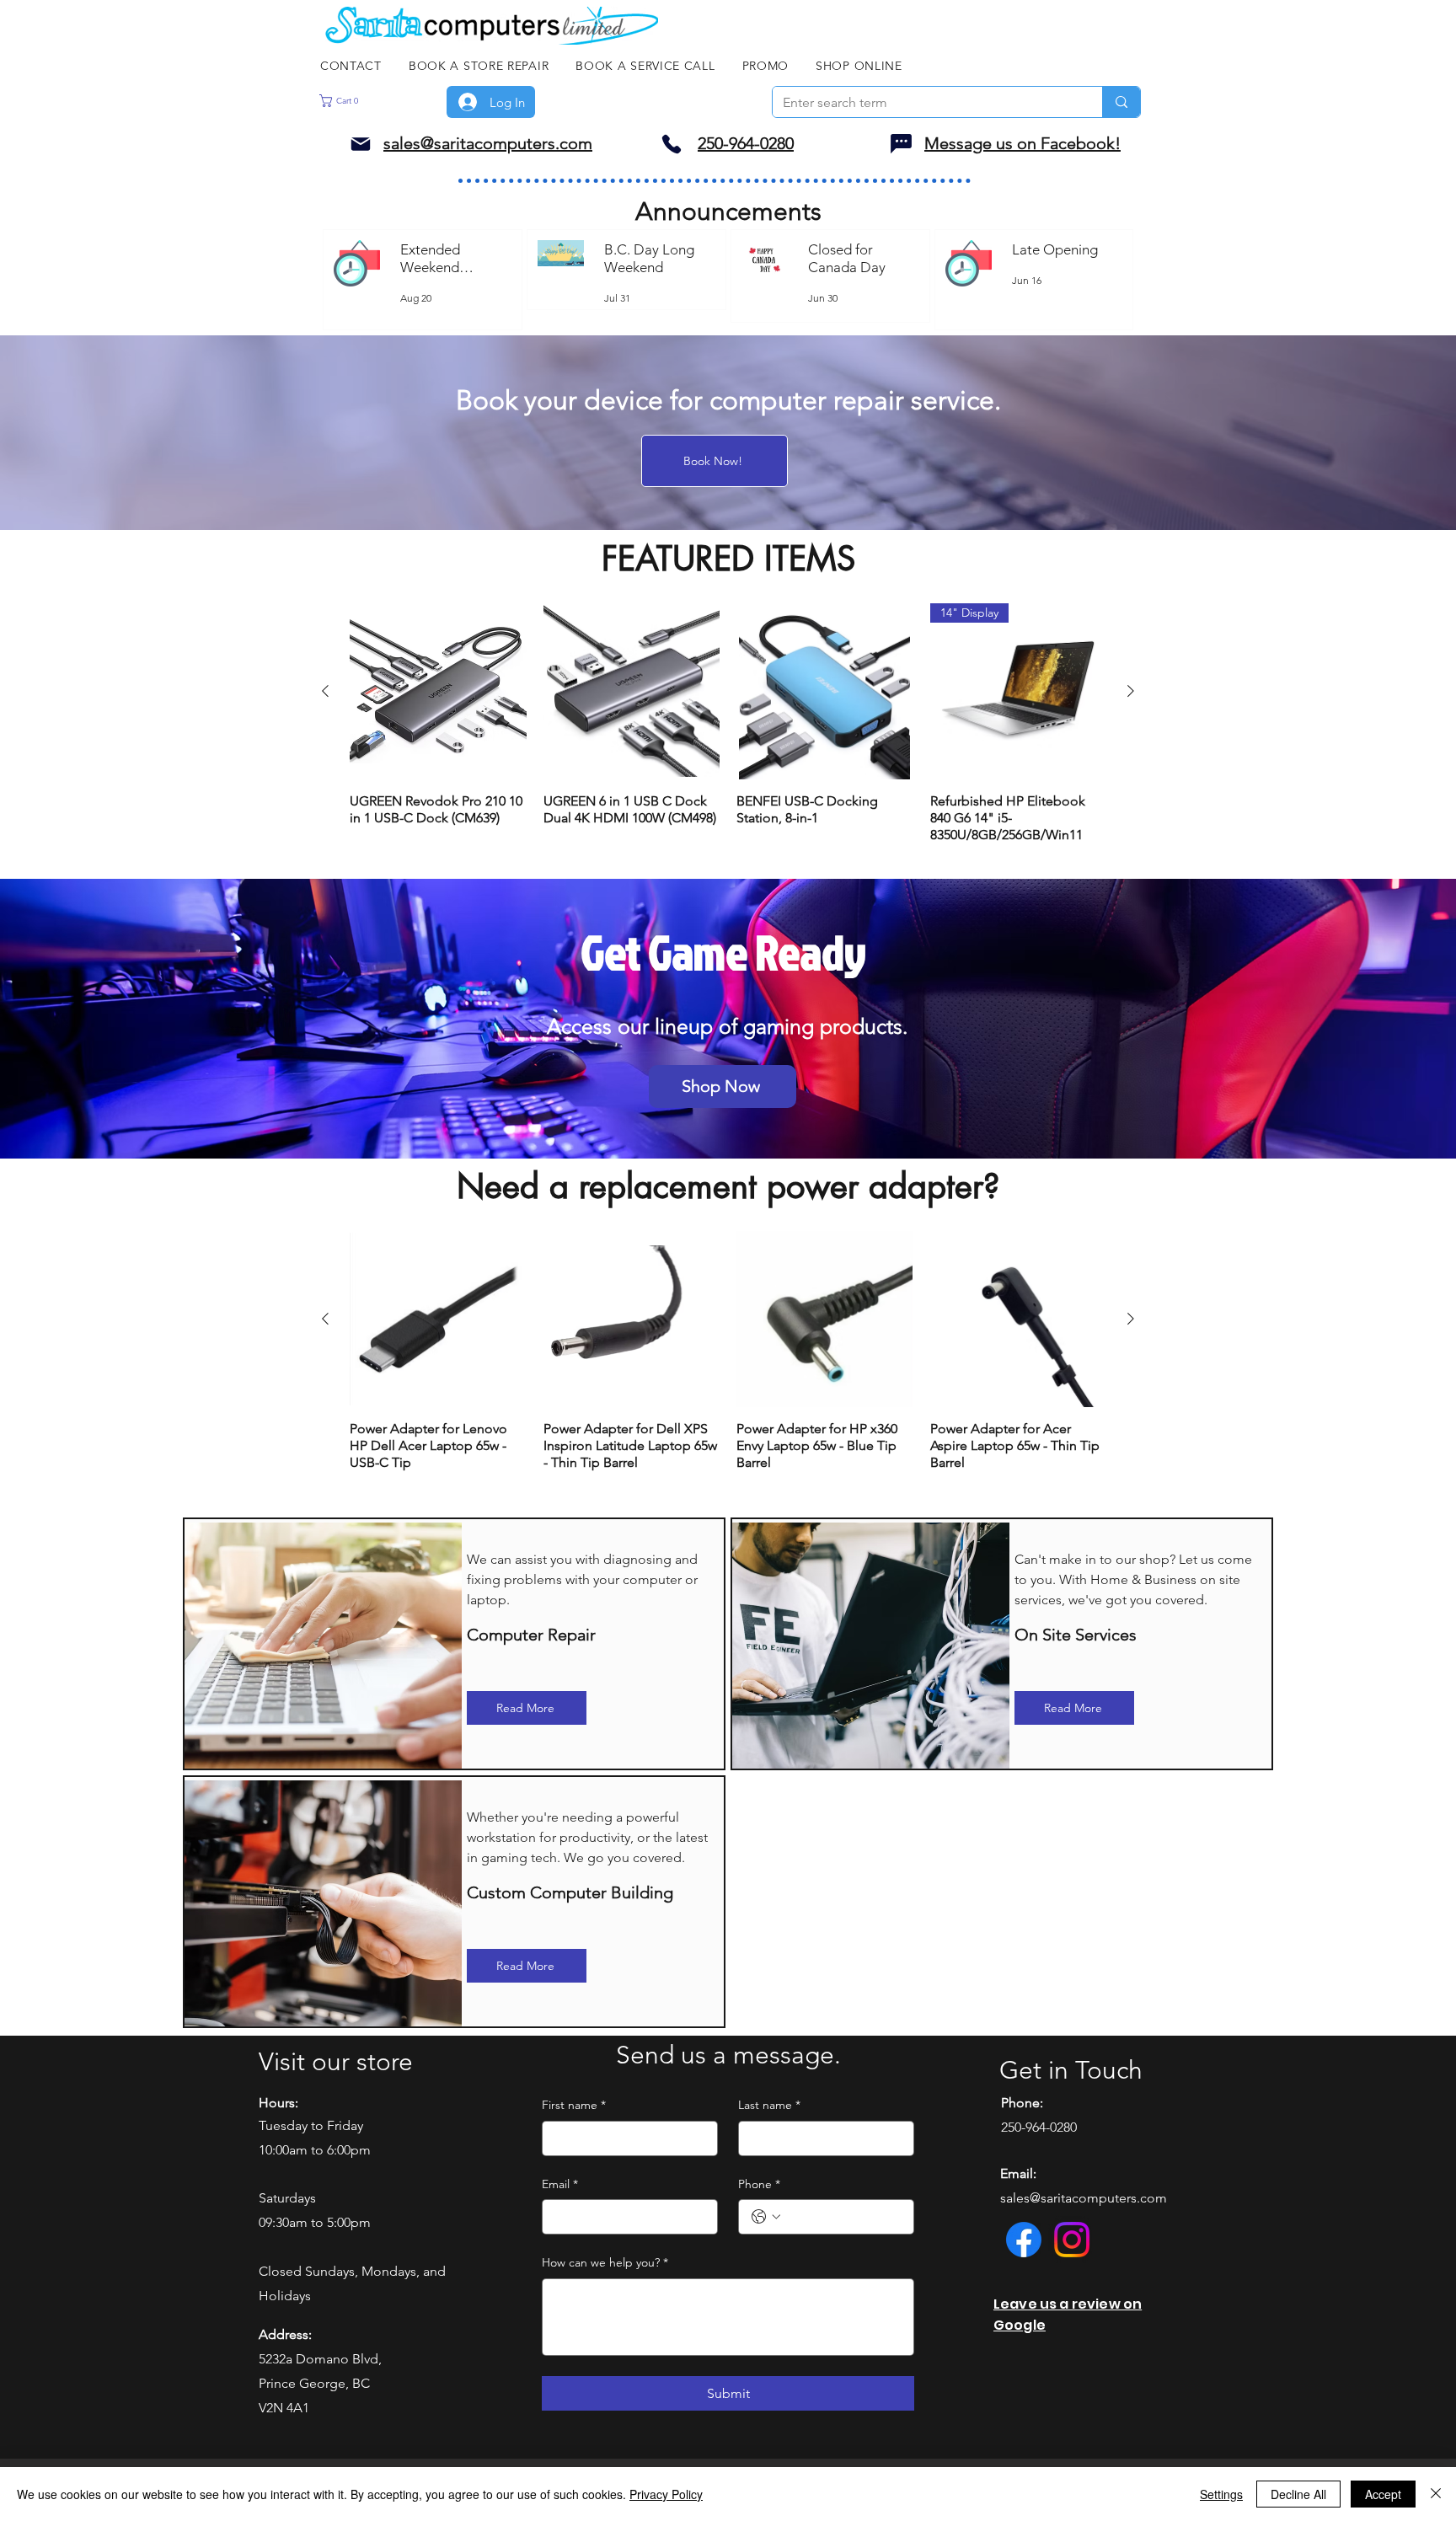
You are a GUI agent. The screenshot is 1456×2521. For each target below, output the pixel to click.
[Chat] (901, 144)
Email (560, 2184)
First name (574, 2105)
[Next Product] (1131, 691)
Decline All (1298, 2494)
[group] (728, 724)
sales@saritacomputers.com (1084, 2198)
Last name (769, 2105)
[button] (367, 101)
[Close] (1436, 2494)
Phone (759, 2184)
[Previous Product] (325, 691)
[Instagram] (1072, 2240)
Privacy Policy (666, 2494)
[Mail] (361, 144)
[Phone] (672, 144)
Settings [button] (1221, 2494)
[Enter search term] (1121, 102)
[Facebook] (1024, 2240)
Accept (1383, 2494)
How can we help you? (605, 2262)
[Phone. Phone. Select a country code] (766, 2217)
